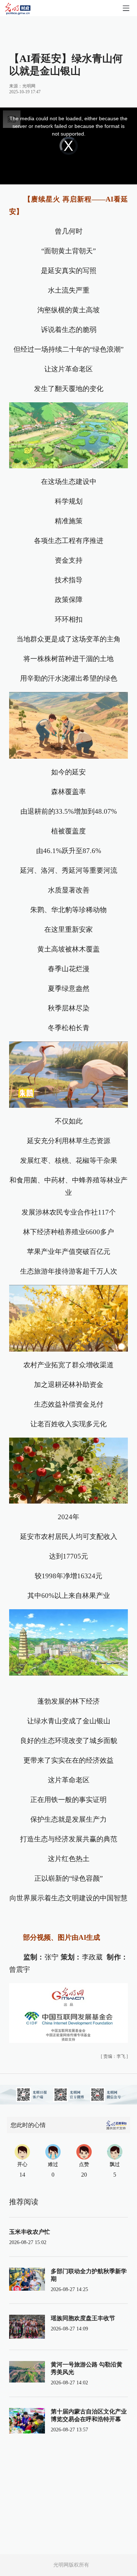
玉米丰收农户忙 (30, 2232)
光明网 (29, 86)
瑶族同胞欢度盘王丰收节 (83, 2318)
